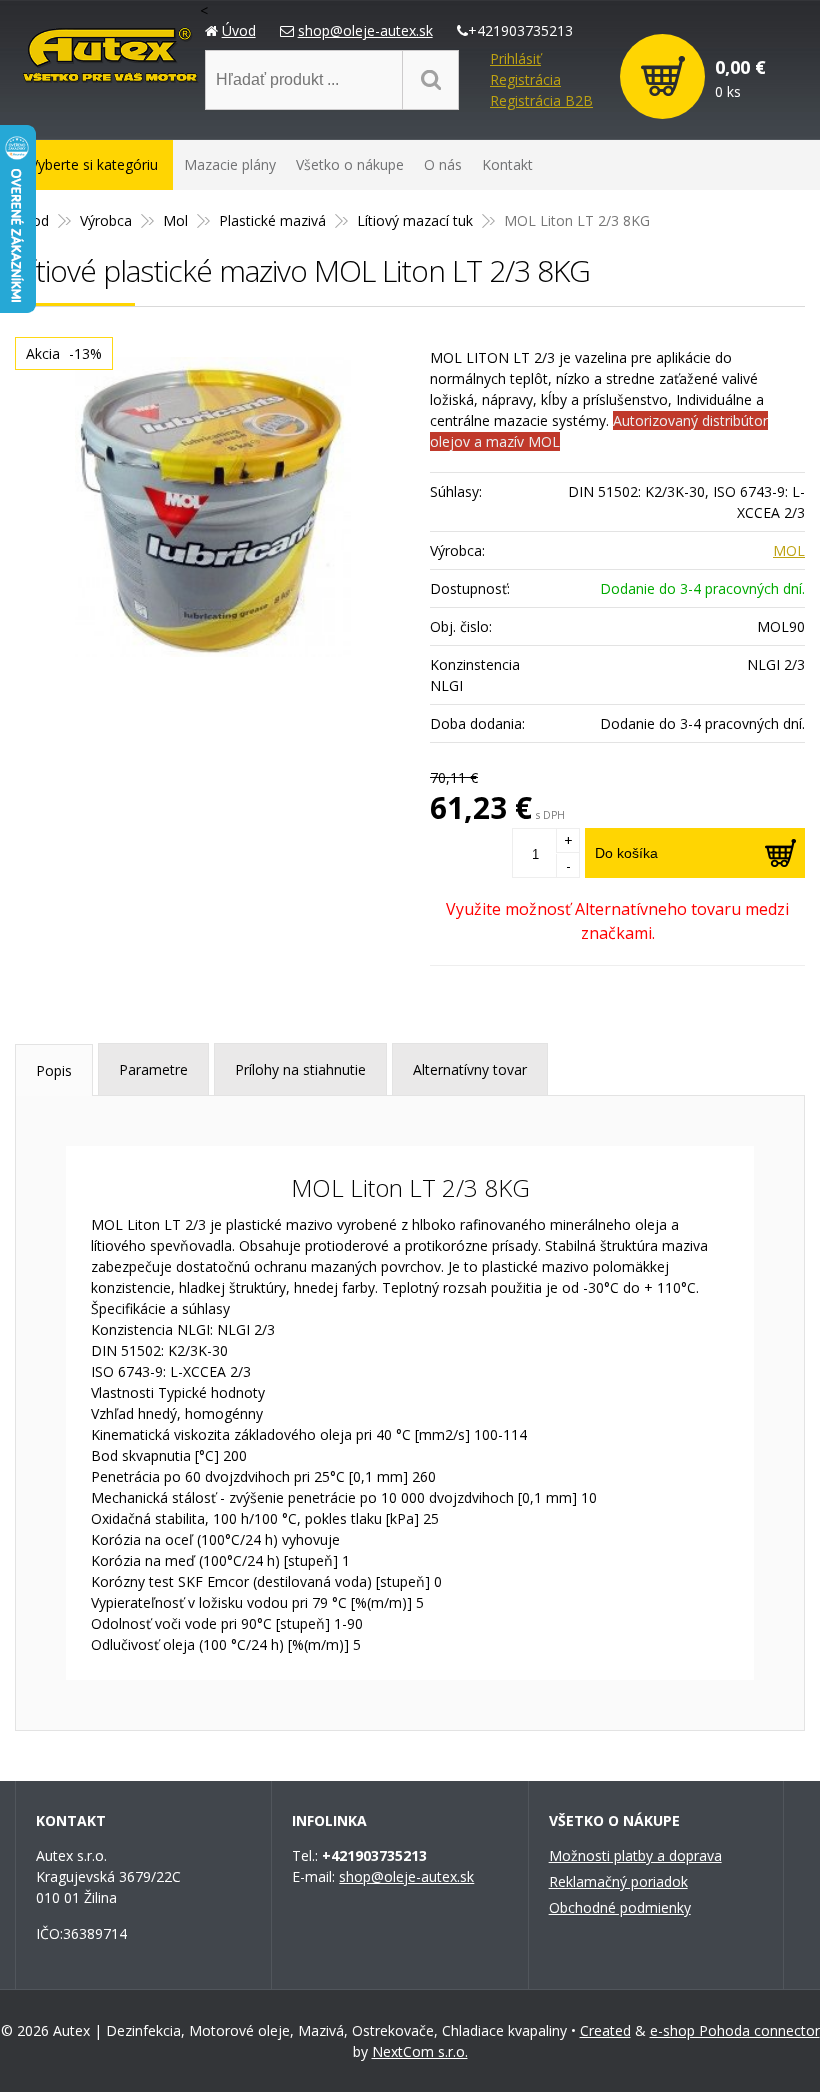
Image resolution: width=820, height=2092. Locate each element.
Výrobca (106, 220)
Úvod (239, 30)
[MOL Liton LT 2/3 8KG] (212, 507)
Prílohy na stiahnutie (300, 1069)
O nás (443, 164)
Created (605, 2030)
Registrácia (525, 79)
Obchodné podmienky (620, 1907)
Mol (175, 220)
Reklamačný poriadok (618, 1881)
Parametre (153, 1069)
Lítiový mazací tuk (415, 220)
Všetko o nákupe (350, 164)
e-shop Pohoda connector (735, 2030)
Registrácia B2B (541, 100)
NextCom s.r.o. (420, 2051)
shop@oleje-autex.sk (365, 30)
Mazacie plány (230, 164)
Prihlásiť (515, 58)
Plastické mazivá (272, 220)
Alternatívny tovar (470, 1069)
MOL (789, 550)
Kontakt (507, 164)
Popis (54, 1070)
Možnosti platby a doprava (635, 1855)
